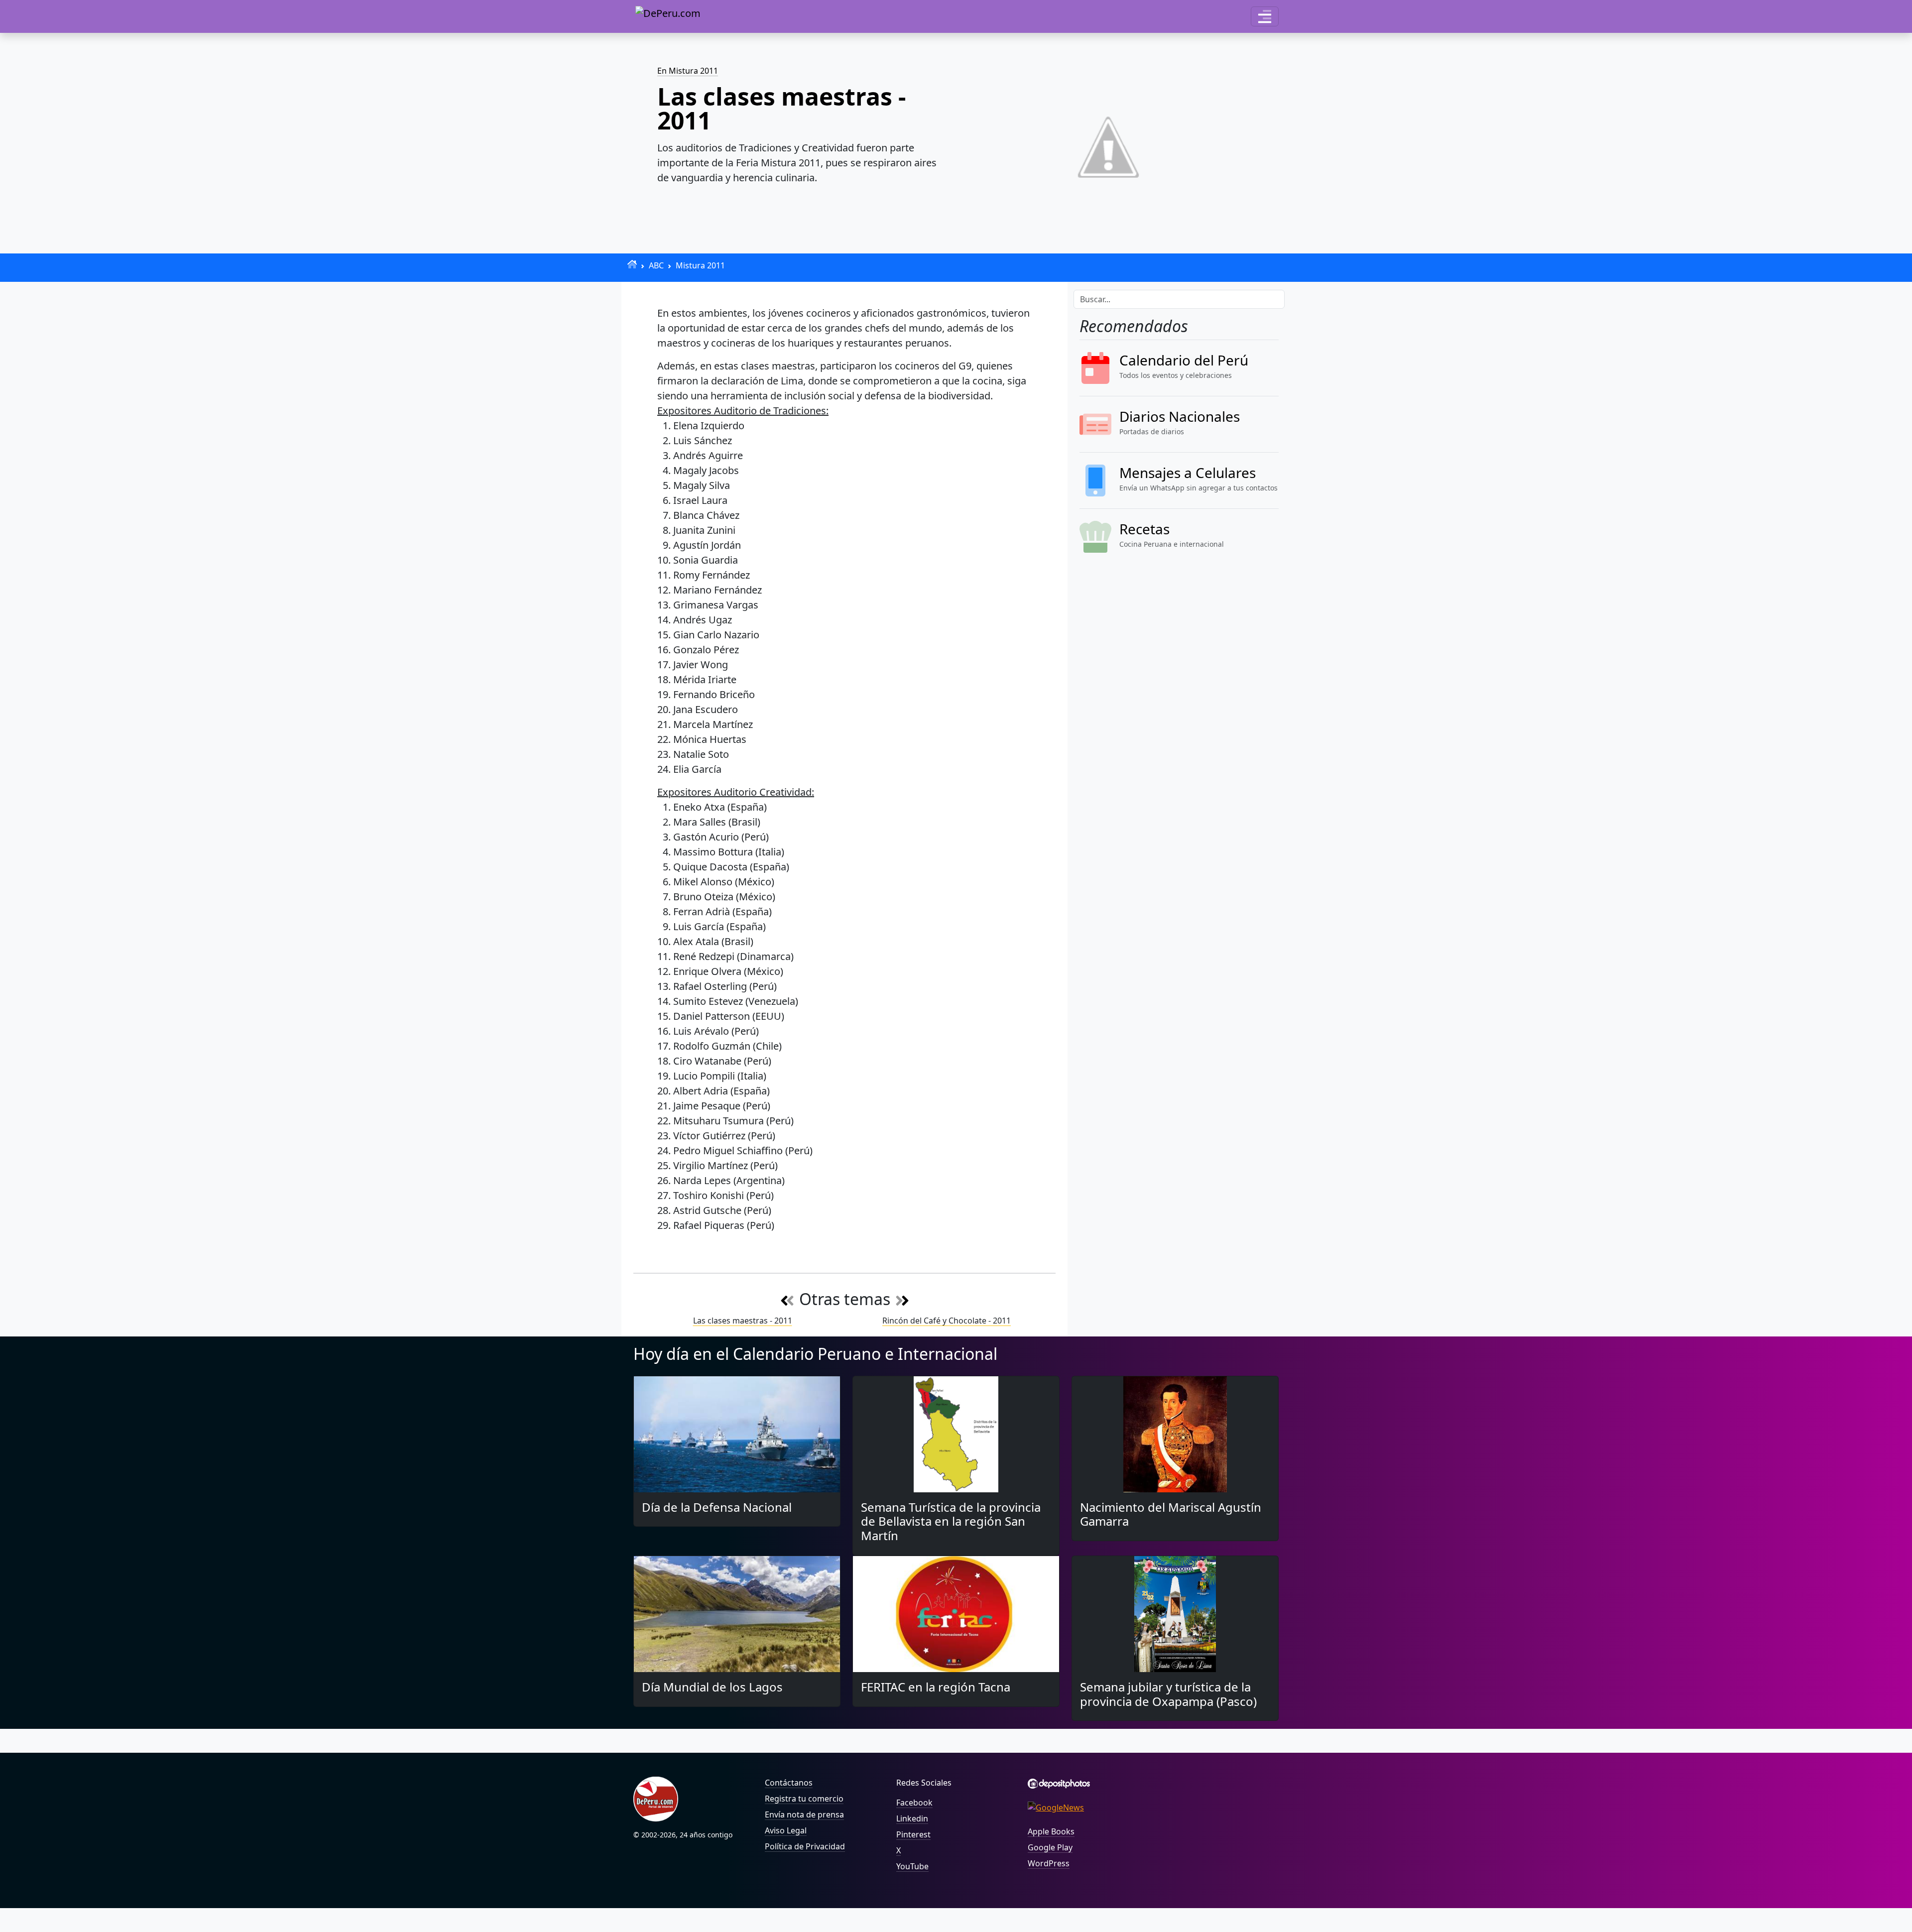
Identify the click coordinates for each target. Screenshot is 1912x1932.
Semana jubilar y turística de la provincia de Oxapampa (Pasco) (1168, 1694)
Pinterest (913, 1834)
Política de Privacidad (805, 1846)
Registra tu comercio (804, 1799)
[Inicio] (632, 264)
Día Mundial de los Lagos (712, 1687)
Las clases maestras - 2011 (743, 1321)
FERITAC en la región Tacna (936, 1687)
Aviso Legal (786, 1830)
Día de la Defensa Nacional (717, 1507)
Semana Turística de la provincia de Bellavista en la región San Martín (951, 1521)
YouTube (912, 1866)
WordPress (1049, 1863)
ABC (656, 265)
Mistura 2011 (700, 265)
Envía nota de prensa (804, 1814)
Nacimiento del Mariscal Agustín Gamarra (1171, 1514)
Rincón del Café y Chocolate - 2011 (947, 1321)
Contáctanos (789, 1783)
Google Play (1050, 1847)
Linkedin (912, 1818)
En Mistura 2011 (688, 71)
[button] (1265, 16)
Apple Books (1051, 1831)
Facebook (914, 1803)
